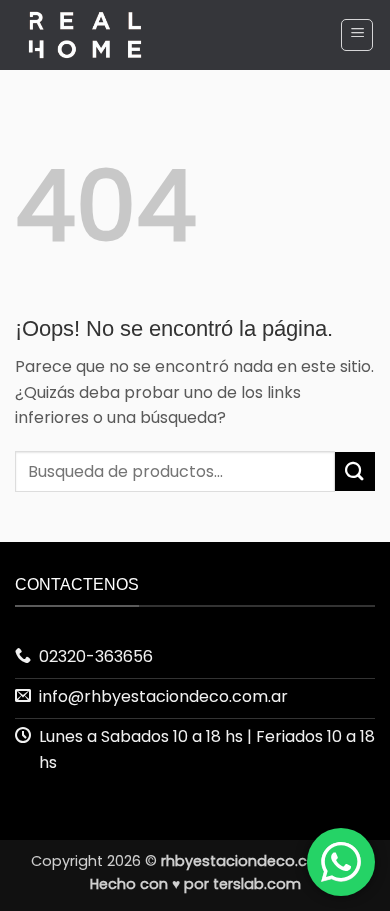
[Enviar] (355, 471)
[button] (357, 35)
